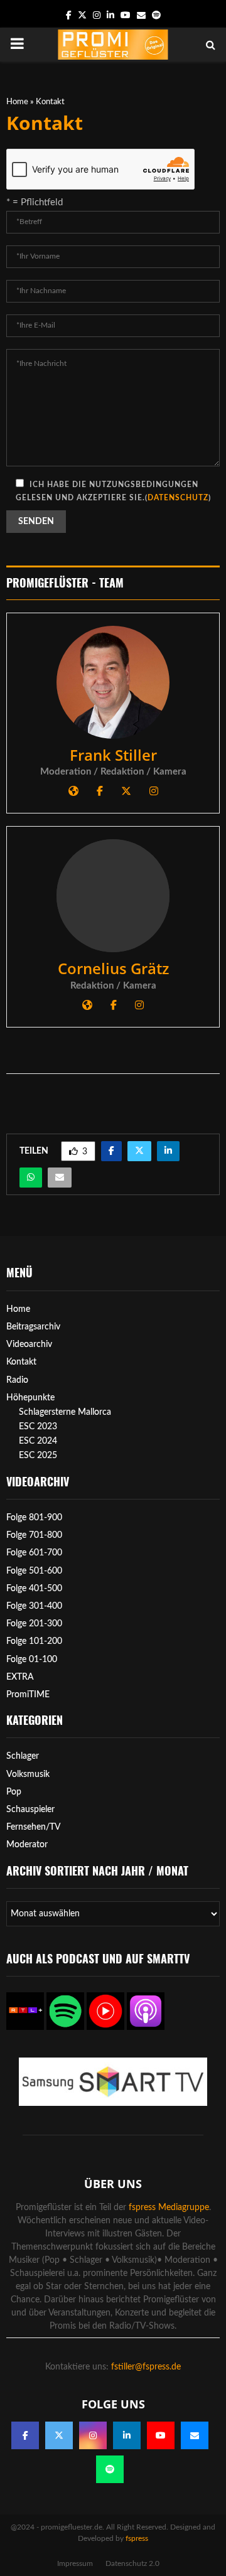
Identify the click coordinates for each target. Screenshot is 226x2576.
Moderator (27, 1845)
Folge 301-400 (34, 1606)
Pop (14, 1792)
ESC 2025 (38, 1456)
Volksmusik (28, 1774)
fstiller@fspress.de (146, 2367)
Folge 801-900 (34, 1518)
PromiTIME (28, 1695)
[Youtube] (161, 2435)
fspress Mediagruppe (169, 2208)
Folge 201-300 (34, 1624)
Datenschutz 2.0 (132, 2563)
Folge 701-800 (34, 1535)
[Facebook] (25, 2435)
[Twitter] (59, 2435)
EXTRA (20, 1677)
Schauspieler (30, 1810)
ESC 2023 (38, 1427)
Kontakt (21, 1362)
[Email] (195, 2435)
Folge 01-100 (32, 1660)
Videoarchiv (29, 1344)
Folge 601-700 (34, 1553)
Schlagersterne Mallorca (65, 1412)
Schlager (23, 1756)
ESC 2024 (38, 1441)
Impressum (75, 2563)
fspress (137, 2538)
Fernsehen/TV (34, 1827)
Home (17, 102)
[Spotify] (110, 2469)
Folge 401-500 (34, 1589)
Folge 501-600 (34, 1571)
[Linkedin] (127, 2435)
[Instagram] (93, 2435)
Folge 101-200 (34, 1641)
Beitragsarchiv (33, 1327)
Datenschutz (178, 498)
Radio (17, 1380)
